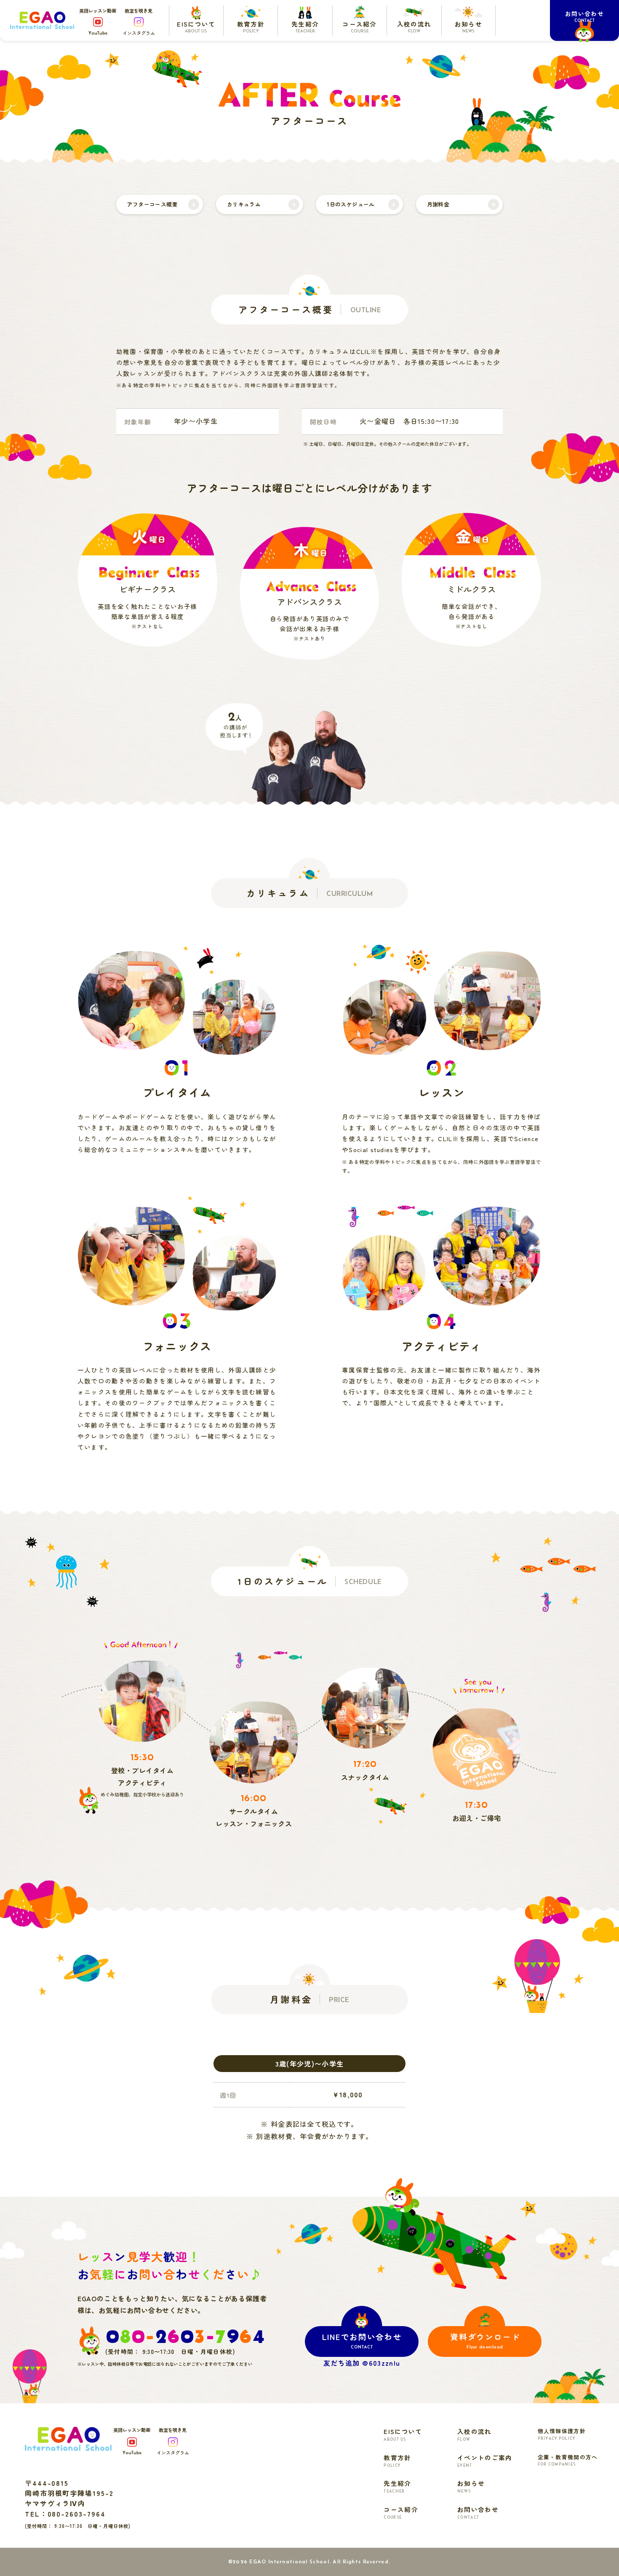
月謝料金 (438, 204)
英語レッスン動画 (98, 21)
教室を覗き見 (139, 22)
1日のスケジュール (351, 204)
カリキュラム (244, 204)
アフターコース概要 (152, 204)
